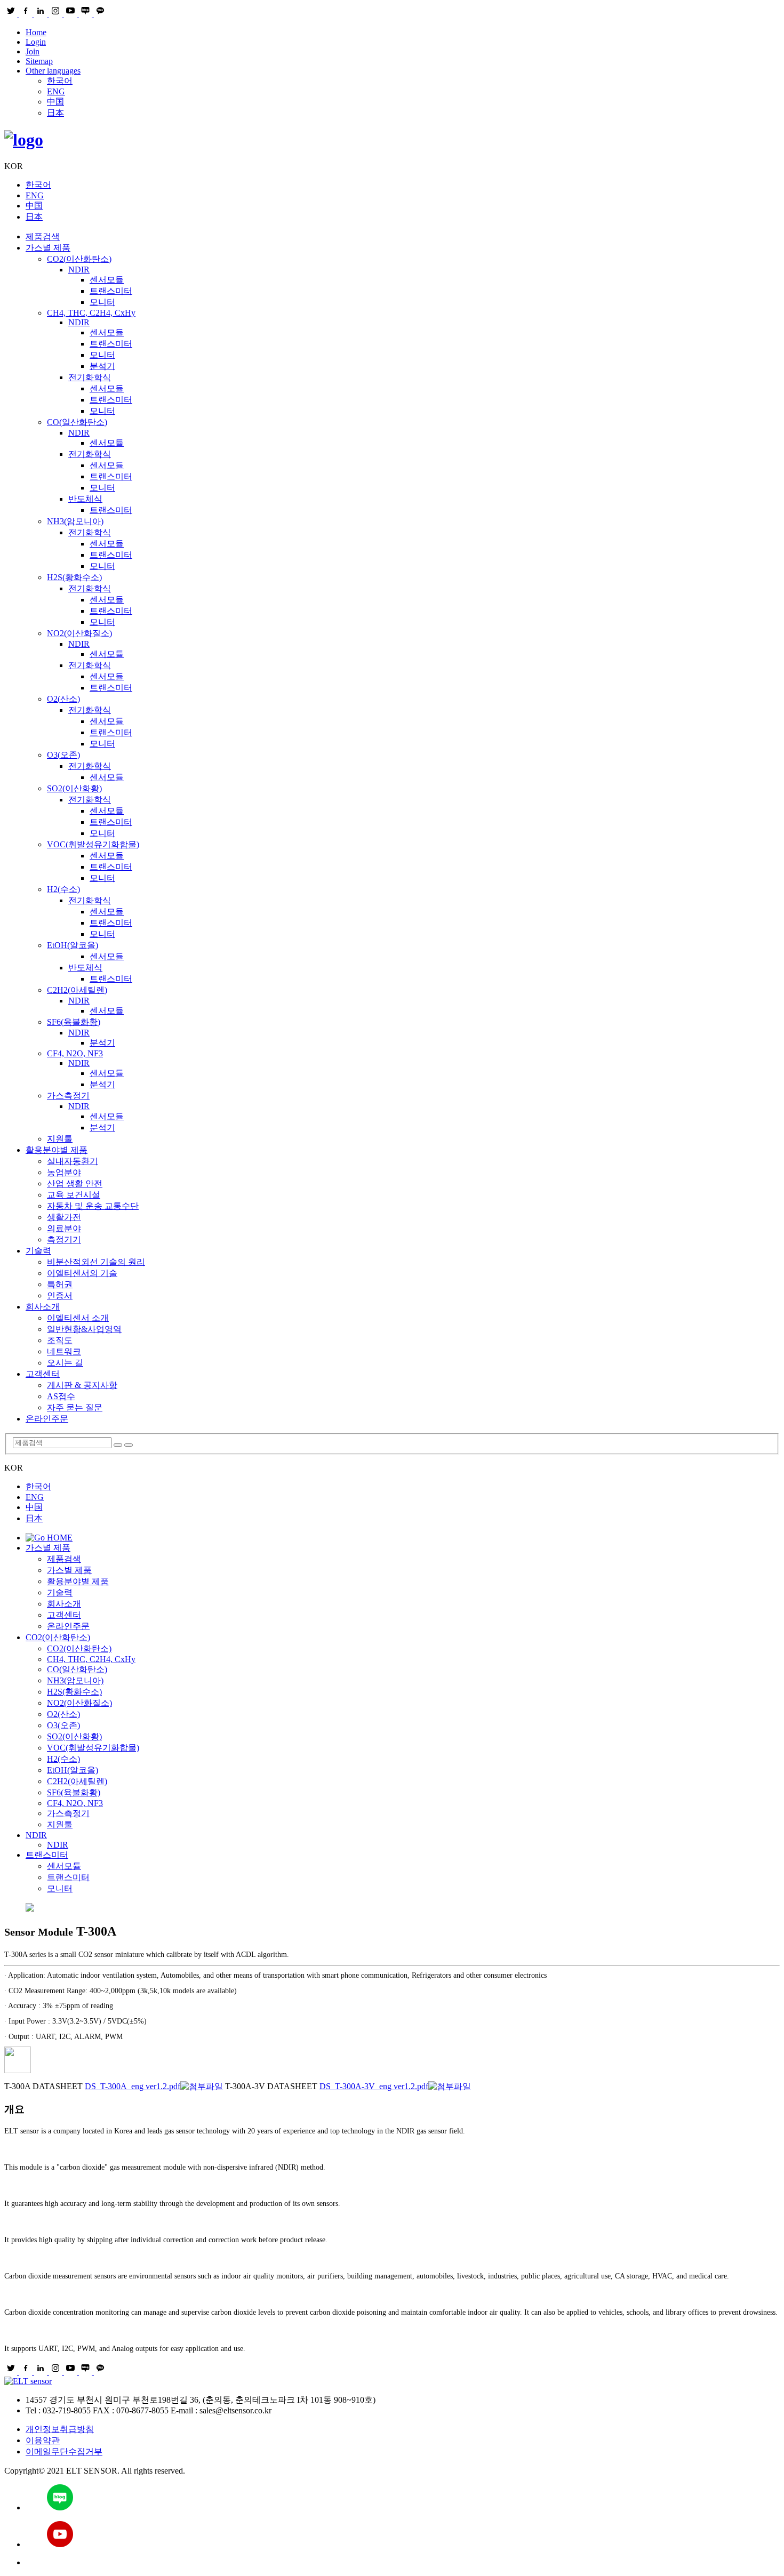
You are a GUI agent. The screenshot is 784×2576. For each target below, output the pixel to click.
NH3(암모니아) (75, 521)
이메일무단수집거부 (64, 2451)
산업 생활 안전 (75, 1183)
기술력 (38, 1251)
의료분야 (64, 1228)
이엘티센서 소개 (78, 1318)
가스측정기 (68, 1096)
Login (36, 42)
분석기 (102, 366)
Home (36, 32)
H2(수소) (63, 889)
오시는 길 (65, 1363)
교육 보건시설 (74, 1195)
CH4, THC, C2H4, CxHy (91, 313)
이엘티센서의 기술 (82, 1273)
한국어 (60, 81)
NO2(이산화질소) (79, 633)
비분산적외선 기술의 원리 (96, 1262)
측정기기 (64, 1239)
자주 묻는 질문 (75, 1407)
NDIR (79, 270)
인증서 (60, 1295)
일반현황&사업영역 (84, 1329)
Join (33, 51)
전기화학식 (90, 377)
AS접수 (61, 1396)
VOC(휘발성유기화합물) (93, 844)
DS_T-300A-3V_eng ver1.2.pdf (374, 2086)
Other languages (53, 71)
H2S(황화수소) (74, 577)
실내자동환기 (73, 1161)
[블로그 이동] (403, 2498)
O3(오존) (63, 755)
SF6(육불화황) (74, 1022)
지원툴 (60, 1139)
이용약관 (43, 2440)
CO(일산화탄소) (77, 422)
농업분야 (64, 1172)
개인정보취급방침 (60, 2429)
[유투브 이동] (403, 2535)
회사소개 (43, 1307)
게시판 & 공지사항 (82, 1385)
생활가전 (64, 1217)
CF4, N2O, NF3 (75, 1053)
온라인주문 (47, 1419)
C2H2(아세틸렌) (77, 990)
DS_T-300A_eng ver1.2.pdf (133, 2086)
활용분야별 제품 (57, 1150)
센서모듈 (107, 280)
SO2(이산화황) (74, 788)
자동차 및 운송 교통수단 (93, 1206)
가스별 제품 (48, 248)
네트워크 (64, 1351)
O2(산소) (63, 699)
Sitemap (39, 61)
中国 (55, 102)
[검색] (118, 1445)
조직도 (60, 1340)
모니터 (102, 302)
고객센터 (43, 1374)
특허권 (60, 1284)
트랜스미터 (111, 291)
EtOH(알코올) (73, 945)
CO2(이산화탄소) (79, 259)
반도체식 (85, 499)
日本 (55, 113)
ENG (56, 91)
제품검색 (43, 236)
